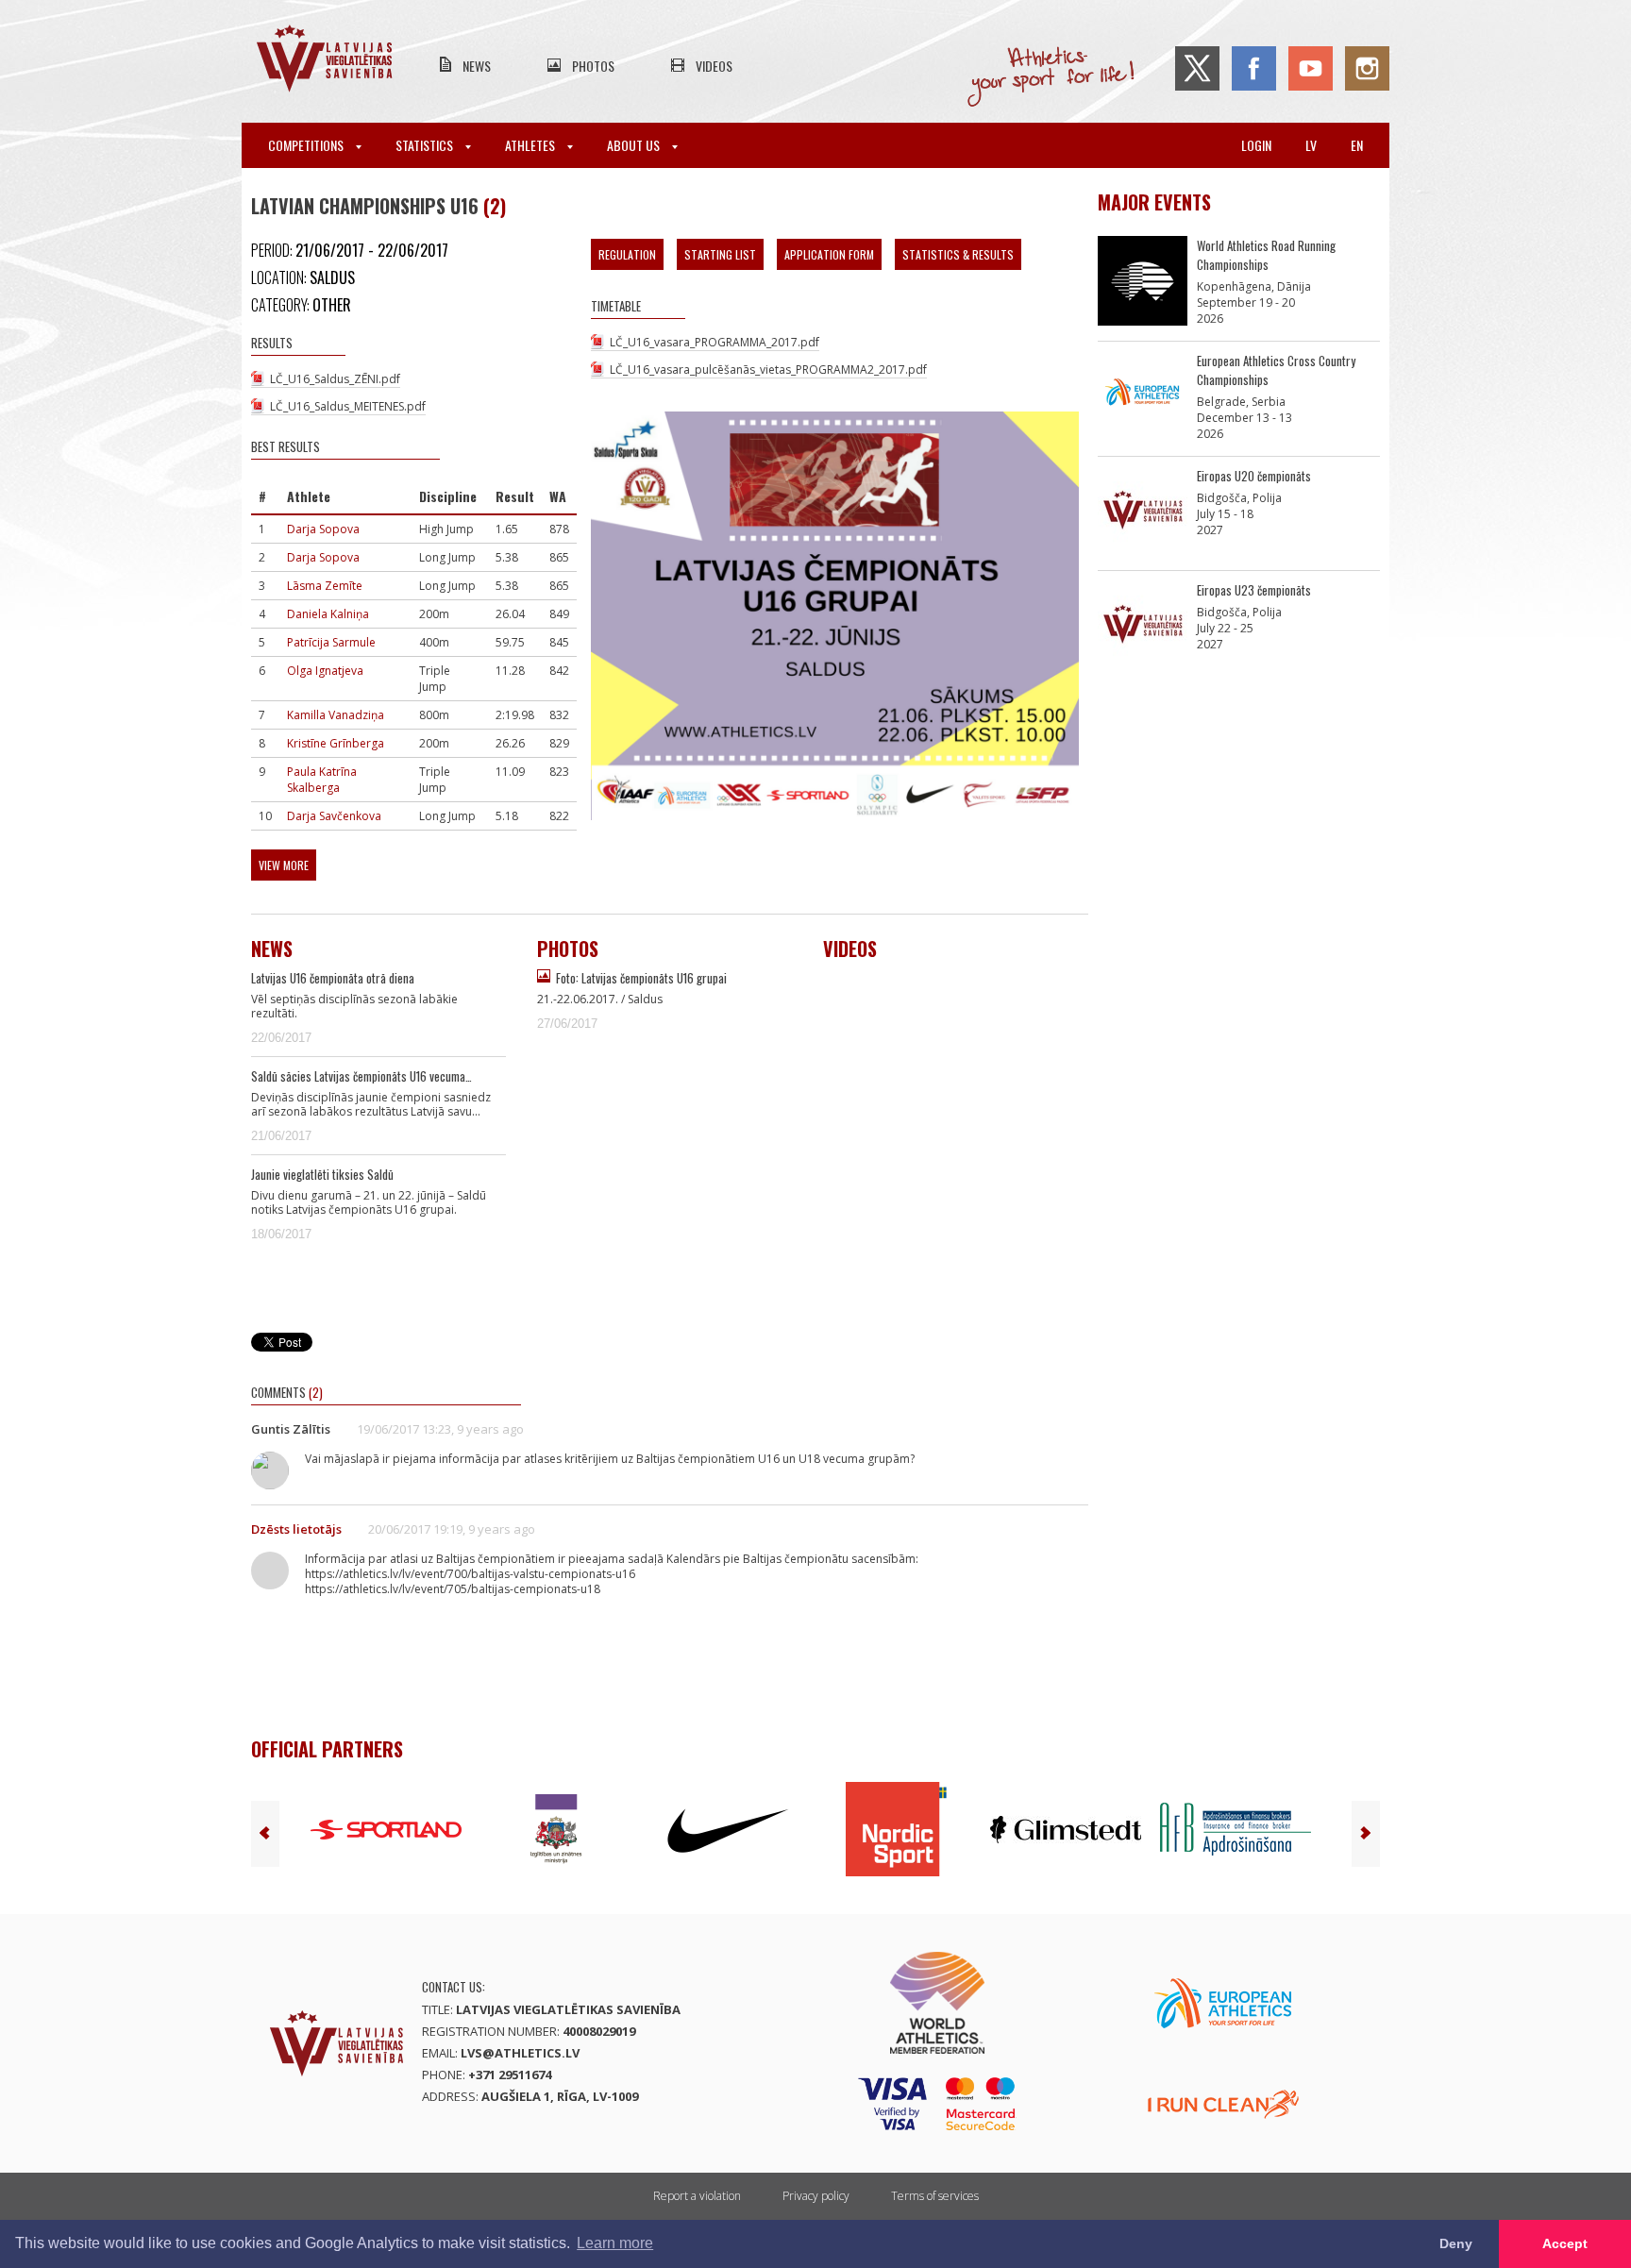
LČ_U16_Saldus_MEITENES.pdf (348, 406)
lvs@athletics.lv (520, 2053)
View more (284, 865)
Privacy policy (816, 2196)
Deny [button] (1456, 2243)
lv (1311, 145)
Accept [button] (1565, 2243)
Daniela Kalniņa (328, 614)
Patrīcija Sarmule (331, 642)
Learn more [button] (615, 2243)
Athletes (531, 145)
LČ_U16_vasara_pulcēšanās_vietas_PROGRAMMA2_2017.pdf (768, 370)
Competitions (307, 145)
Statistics (426, 145)
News (477, 66)
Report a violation (697, 2196)
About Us (635, 145)
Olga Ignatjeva (325, 671)
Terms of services (935, 2196)
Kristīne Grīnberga (336, 743)
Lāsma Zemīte (325, 586)
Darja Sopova (323, 529)
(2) (495, 206)
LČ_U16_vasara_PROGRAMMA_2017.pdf (715, 342)
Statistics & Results (958, 254)
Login (1256, 145)
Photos (593, 66)
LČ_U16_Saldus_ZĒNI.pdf (335, 379)
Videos (714, 66)
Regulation (627, 254)
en (1357, 145)
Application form (829, 254)
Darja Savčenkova (334, 816)
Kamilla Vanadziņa (336, 715)
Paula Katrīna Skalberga (322, 780)
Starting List (720, 254)
